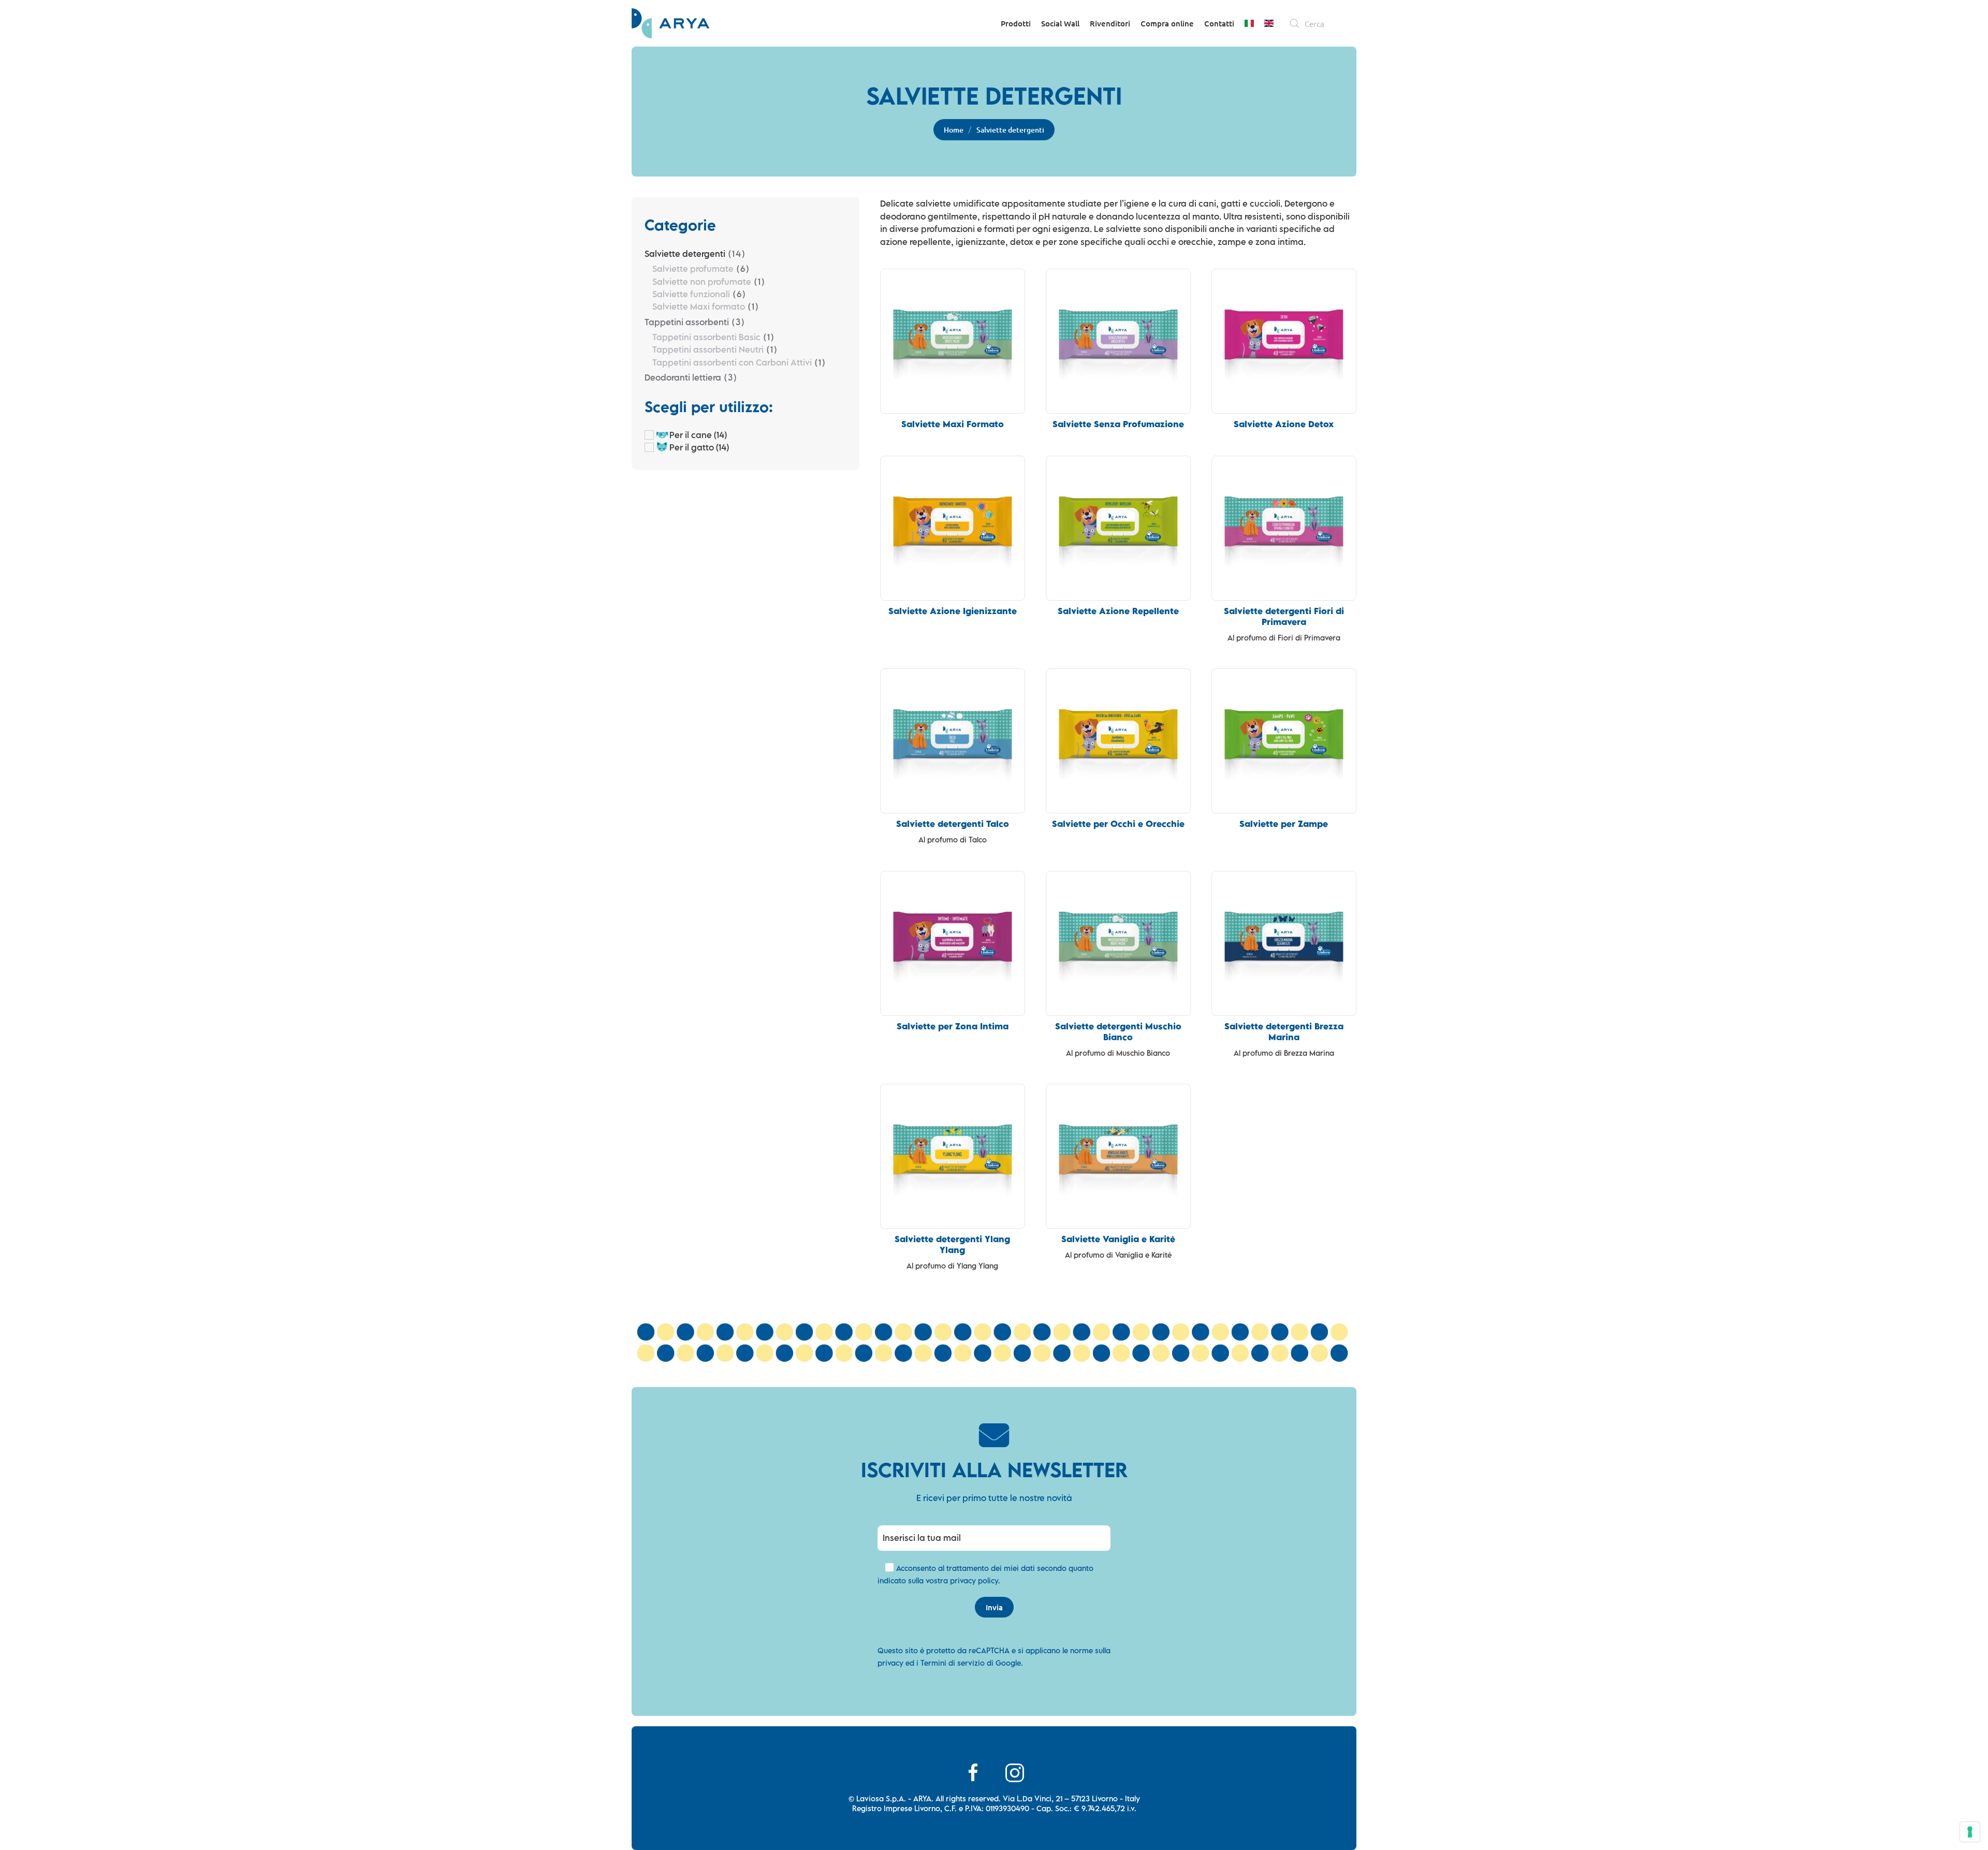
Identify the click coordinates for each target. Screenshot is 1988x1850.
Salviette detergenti (685, 254)
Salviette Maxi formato (699, 307)
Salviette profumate (693, 269)
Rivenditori (1110, 23)
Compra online (1167, 23)
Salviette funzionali (691, 294)
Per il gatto (692, 447)
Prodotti (1016, 23)
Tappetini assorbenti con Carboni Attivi (732, 362)
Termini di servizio (953, 1663)
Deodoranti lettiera (683, 377)
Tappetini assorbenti (687, 322)
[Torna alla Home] (670, 23)
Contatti (1219, 23)
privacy (890, 1663)
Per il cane (691, 435)
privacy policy (974, 1580)
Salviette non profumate (702, 282)
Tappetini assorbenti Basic (706, 337)
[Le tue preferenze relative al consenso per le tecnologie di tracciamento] (1970, 1832)
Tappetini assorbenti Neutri (708, 349)
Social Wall (1060, 23)
